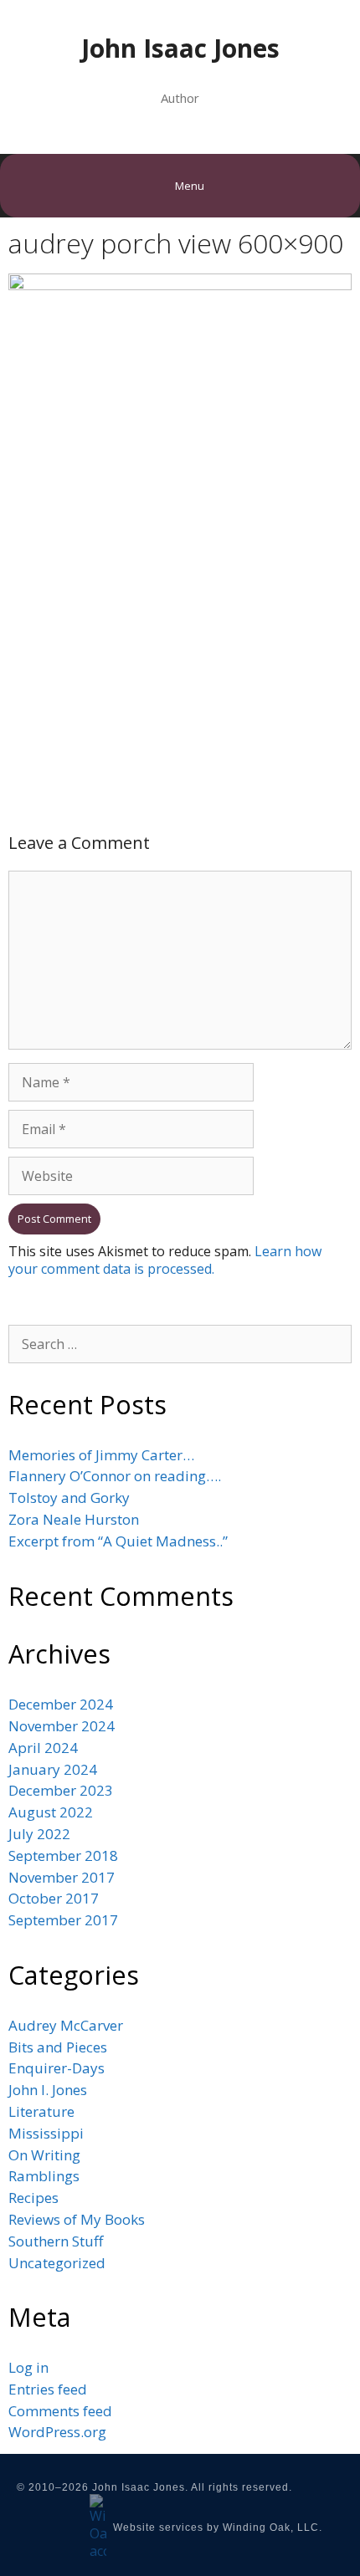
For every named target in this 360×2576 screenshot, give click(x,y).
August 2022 (51, 1812)
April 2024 (43, 1748)
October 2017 (54, 1898)
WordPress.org (57, 2432)
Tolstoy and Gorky (69, 1498)
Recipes (33, 2198)
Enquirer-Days (57, 2068)
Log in (28, 2367)
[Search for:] (180, 1344)
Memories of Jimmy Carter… (101, 1455)
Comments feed (60, 2411)
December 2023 (61, 1790)
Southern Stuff (56, 2241)
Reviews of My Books (77, 2219)
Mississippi (46, 2133)
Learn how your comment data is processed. (165, 1260)
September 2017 (63, 1920)
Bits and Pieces (58, 2047)
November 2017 (62, 1877)
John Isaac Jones (180, 48)
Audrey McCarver (66, 2025)
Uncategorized (57, 2263)
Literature (41, 2111)
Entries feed (48, 2389)
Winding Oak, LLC (271, 2527)
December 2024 (61, 1704)
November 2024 (62, 1726)
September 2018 (63, 1855)
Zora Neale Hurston (74, 1519)
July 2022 (39, 1834)
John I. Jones (48, 2090)
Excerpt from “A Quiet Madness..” (118, 1541)
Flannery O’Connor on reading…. (115, 1476)
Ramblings (44, 2176)
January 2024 (53, 1769)
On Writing (44, 2155)
